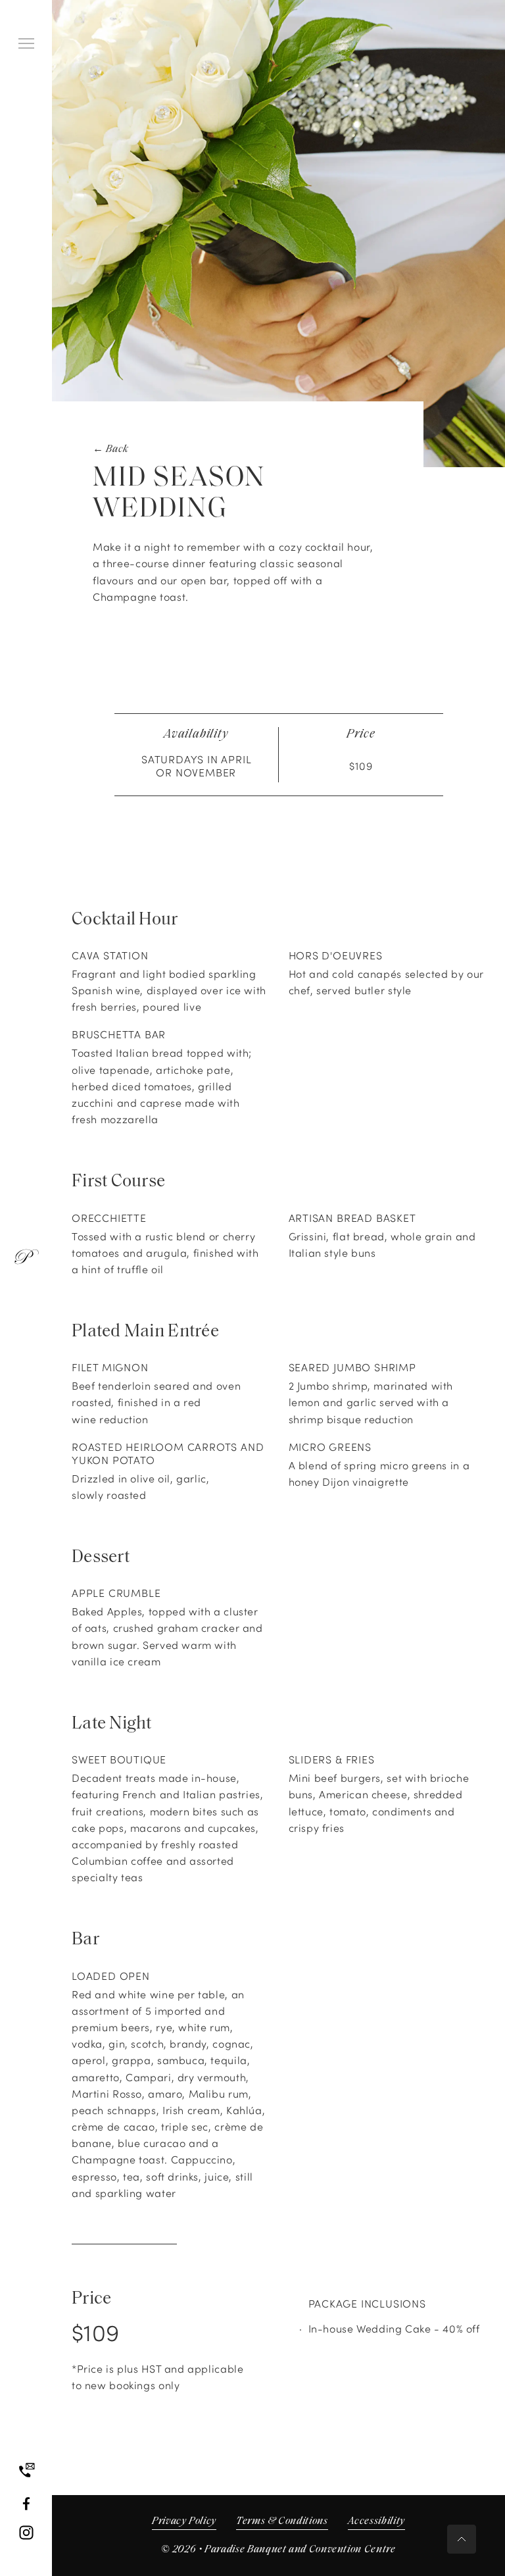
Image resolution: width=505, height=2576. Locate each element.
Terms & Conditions (282, 2521)
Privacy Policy (184, 2521)
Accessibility (376, 2521)
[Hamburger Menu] (26, 43)
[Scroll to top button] (462, 2539)
